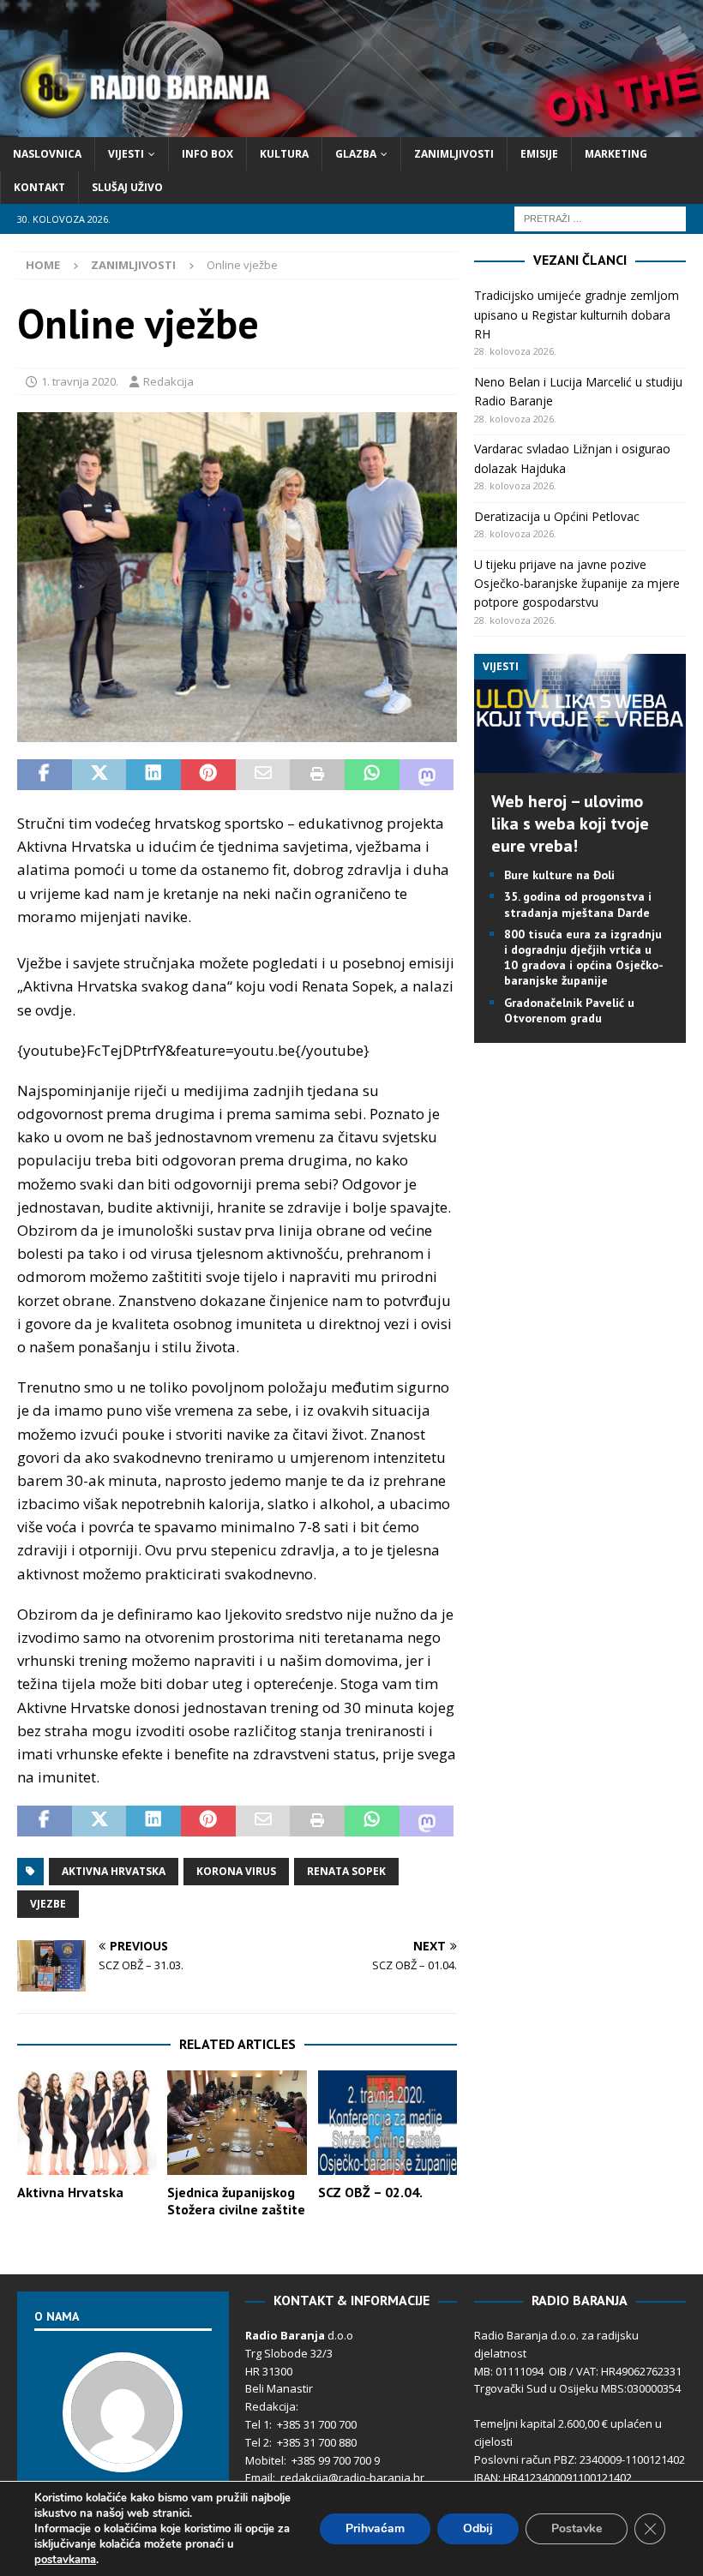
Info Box (207, 154)
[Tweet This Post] (99, 775)
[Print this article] (317, 775)
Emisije (539, 154)
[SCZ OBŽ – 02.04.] (388, 2123)
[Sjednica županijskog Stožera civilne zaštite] (237, 2123)
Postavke (577, 2528)
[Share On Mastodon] (427, 775)
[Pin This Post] (208, 775)
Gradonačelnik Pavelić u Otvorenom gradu (569, 1010)
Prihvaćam (375, 2528)
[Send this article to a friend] (263, 775)
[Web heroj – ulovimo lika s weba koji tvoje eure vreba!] (580, 763)
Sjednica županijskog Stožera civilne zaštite (236, 2201)
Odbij (478, 2528)
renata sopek (346, 1871)
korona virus (236, 1871)
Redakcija (168, 381)
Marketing (616, 154)
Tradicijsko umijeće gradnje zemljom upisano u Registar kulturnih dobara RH (577, 315)
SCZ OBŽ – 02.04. (370, 2192)
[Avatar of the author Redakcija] (123, 2455)
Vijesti (126, 154)
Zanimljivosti (454, 154)
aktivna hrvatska (114, 1871)
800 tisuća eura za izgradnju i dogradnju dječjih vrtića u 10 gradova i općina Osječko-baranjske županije (584, 958)
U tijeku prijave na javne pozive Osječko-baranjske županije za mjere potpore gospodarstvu (577, 584)
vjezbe (48, 1904)
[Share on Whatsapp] (372, 775)
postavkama (65, 2560)
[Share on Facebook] (45, 775)
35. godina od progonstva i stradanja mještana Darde (578, 904)
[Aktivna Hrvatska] (87, 2123)
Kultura (284, 154)
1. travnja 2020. (80, 381)
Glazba (356, 154)
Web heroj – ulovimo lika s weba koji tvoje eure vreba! (570, 824)
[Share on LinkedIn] (153, 775)
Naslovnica (47, 154)
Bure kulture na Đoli (559, 875)
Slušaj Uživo (127, 187)
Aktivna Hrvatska (70, 2192)
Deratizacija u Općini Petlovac (557, 516)
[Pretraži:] (600, 218)
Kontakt (39, 187)
